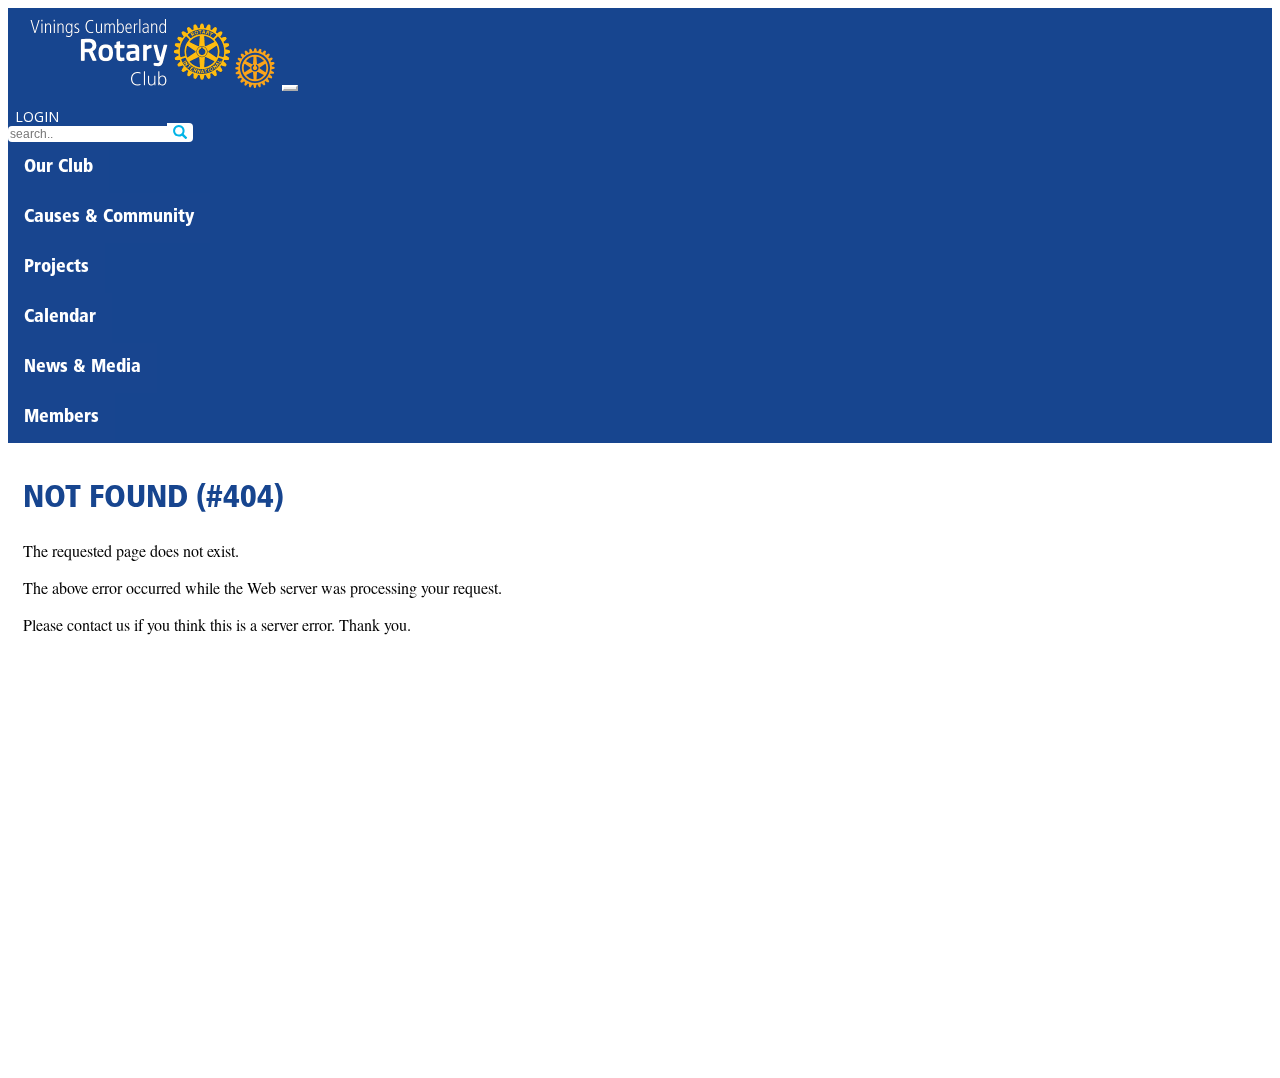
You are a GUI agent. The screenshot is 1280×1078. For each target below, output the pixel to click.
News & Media (82, 368)
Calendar (60, 318)
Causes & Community (109, 218)
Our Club (58, 168)
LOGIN (37, 116)
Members (61, 418)
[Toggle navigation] (290, 88)
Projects (56, 268)
